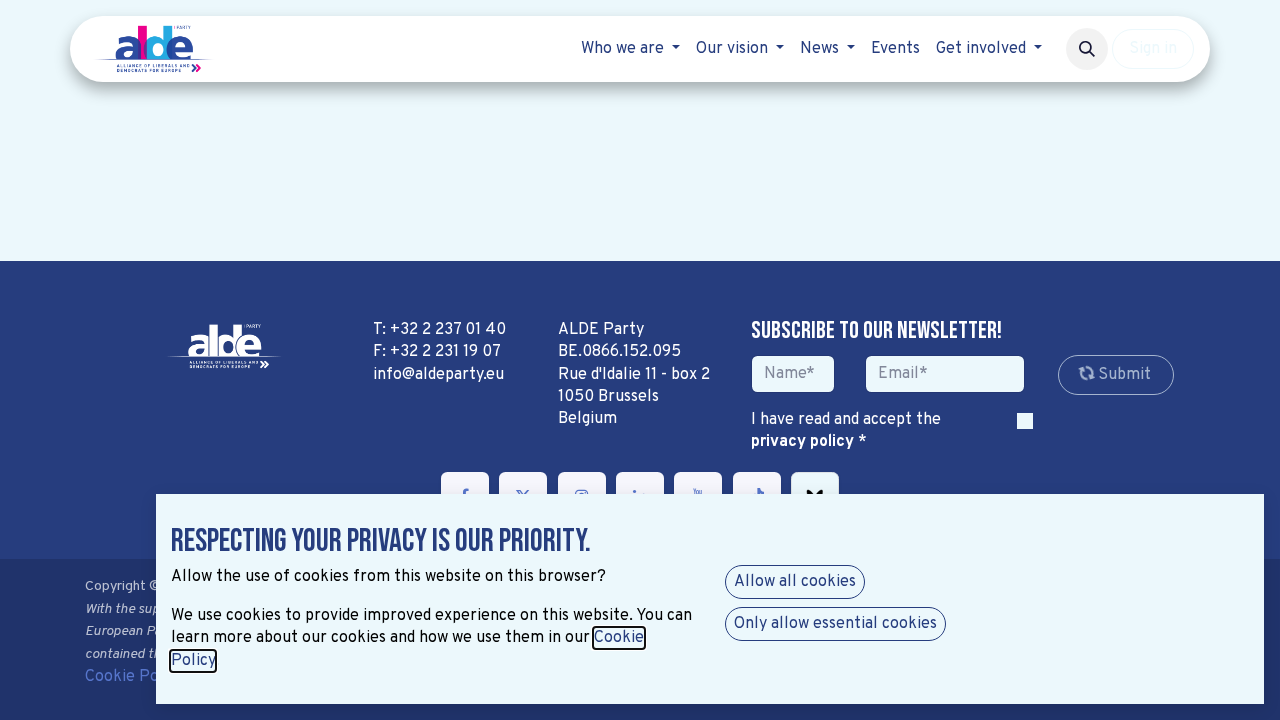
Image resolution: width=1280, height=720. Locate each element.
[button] (1087, 49)
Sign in (1153, 49)
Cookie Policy (134, 677)
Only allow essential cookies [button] (835, 624)
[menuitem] (630, 49)
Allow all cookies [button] (795, 582)
